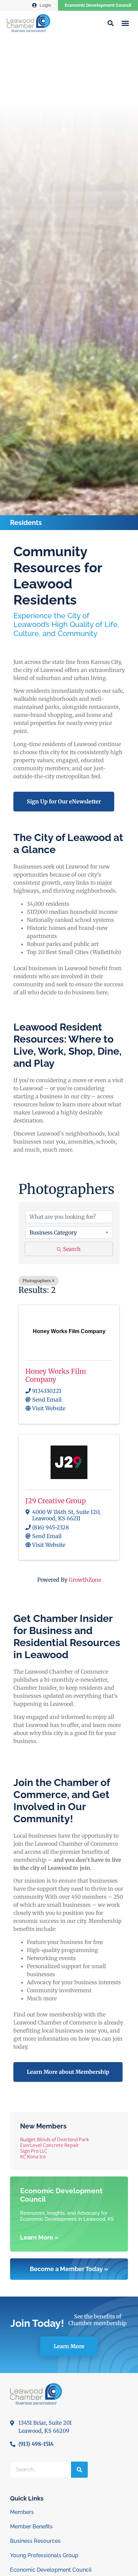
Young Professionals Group (44, 2555)
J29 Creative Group (56, 1501)
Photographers (37, 1281)
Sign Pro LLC (34, 2151)
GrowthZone (85, 1580)
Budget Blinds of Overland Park (55, 2140)
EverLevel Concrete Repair (50, 2145)
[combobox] (69, 1232)
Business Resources (35, 2541)
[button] (125, 23)
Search (72, 1249)
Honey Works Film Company (56, 1375)
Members (22, 2512)
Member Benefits (31, 2527)
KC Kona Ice (33, 2157)
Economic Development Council (98, 5)
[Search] (79, 2470)
